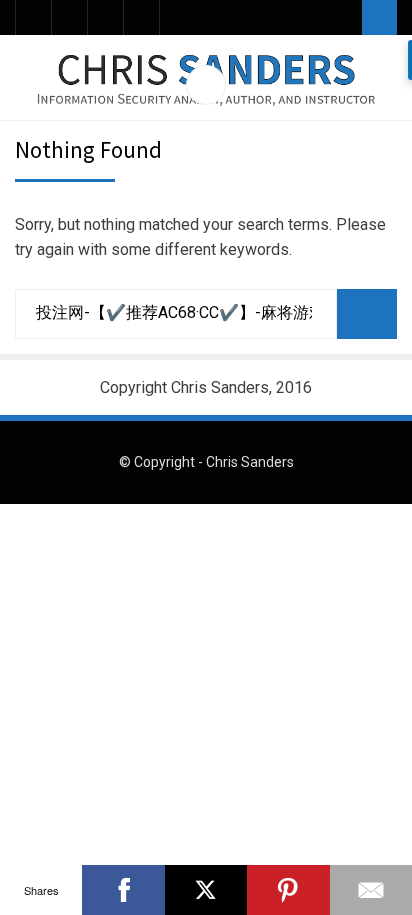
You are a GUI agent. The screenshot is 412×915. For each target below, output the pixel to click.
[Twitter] (33, 17)
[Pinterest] (288, 890)
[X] (206, 890)
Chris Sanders (250, 462)
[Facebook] (123, 890)
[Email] (105, 17)
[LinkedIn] (69, 17)
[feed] (141, 17)
